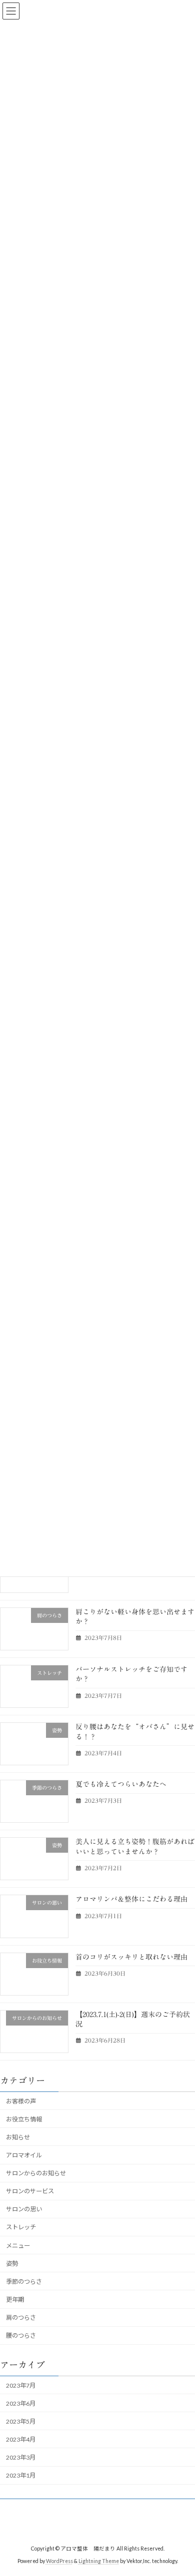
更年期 (15, 2300)
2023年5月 (21, 2421)
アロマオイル (24, 2155)
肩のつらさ (21, 2318)
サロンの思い (24, 2210)
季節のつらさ (24, 2282)
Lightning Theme (99, 2561)
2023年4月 (21, 2439)
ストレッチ (21, 2228)
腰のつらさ (21, 2336)
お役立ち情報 (24, 2119)
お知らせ (18, 2137)
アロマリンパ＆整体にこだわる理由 (131, 1900)
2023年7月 (21, 2385)
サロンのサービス (30, 2192)
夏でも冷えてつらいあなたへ (121, 1784)
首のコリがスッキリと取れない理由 (131, 1957)
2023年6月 (21, 2403)
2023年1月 (21, 2475)
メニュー (18, 2246)
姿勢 (12, 2264)
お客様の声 (21, 2101)
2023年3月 (21, 2457)
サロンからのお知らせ (36, 2173)
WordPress (59, 2561)
